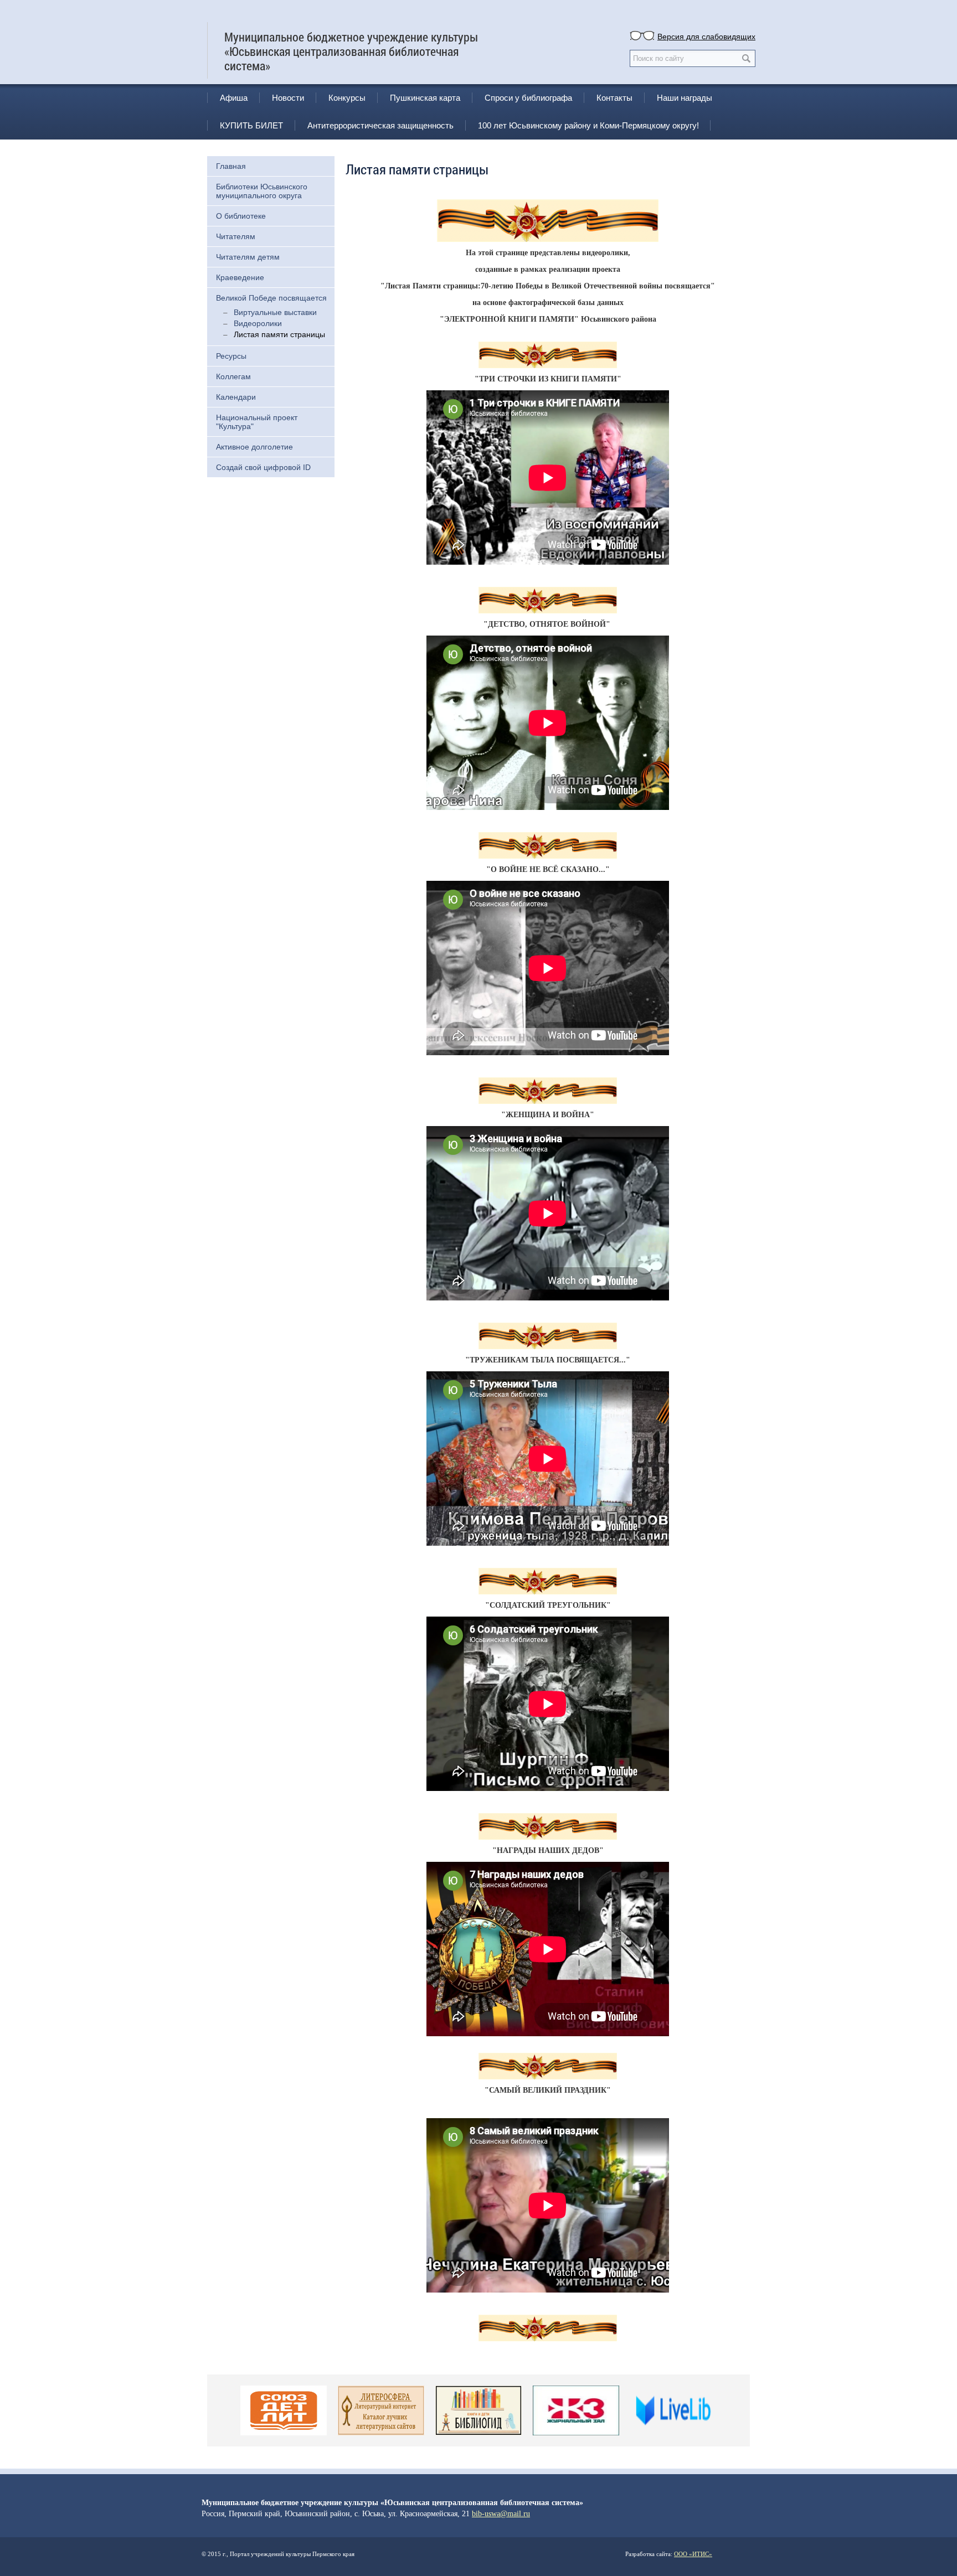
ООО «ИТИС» (693, 2554)
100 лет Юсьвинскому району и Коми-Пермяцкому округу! (588, 125)
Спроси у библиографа (528, 98)
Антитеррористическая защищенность (380, 125)
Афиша (234, 98)
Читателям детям (248, 257)
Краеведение (240, 277)
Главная (231, 166)
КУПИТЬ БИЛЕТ (251, 125)
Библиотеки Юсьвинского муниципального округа (262, 191)
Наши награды (685, 98)
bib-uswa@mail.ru (501, 2514)
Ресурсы (231, 356)
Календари (236, 397)
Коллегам (233, 376)
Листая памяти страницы (279, 334)
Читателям (236, 236)
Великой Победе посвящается (271, 298)
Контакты (614, 98)
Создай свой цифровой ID (263, 467)
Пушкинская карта (425, 98)
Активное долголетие (254, 447)
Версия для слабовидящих (706, 36)
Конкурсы (347, 98)
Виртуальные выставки (275, 312)
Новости (288, 98)
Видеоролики (258, 323)
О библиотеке (241, 216)
